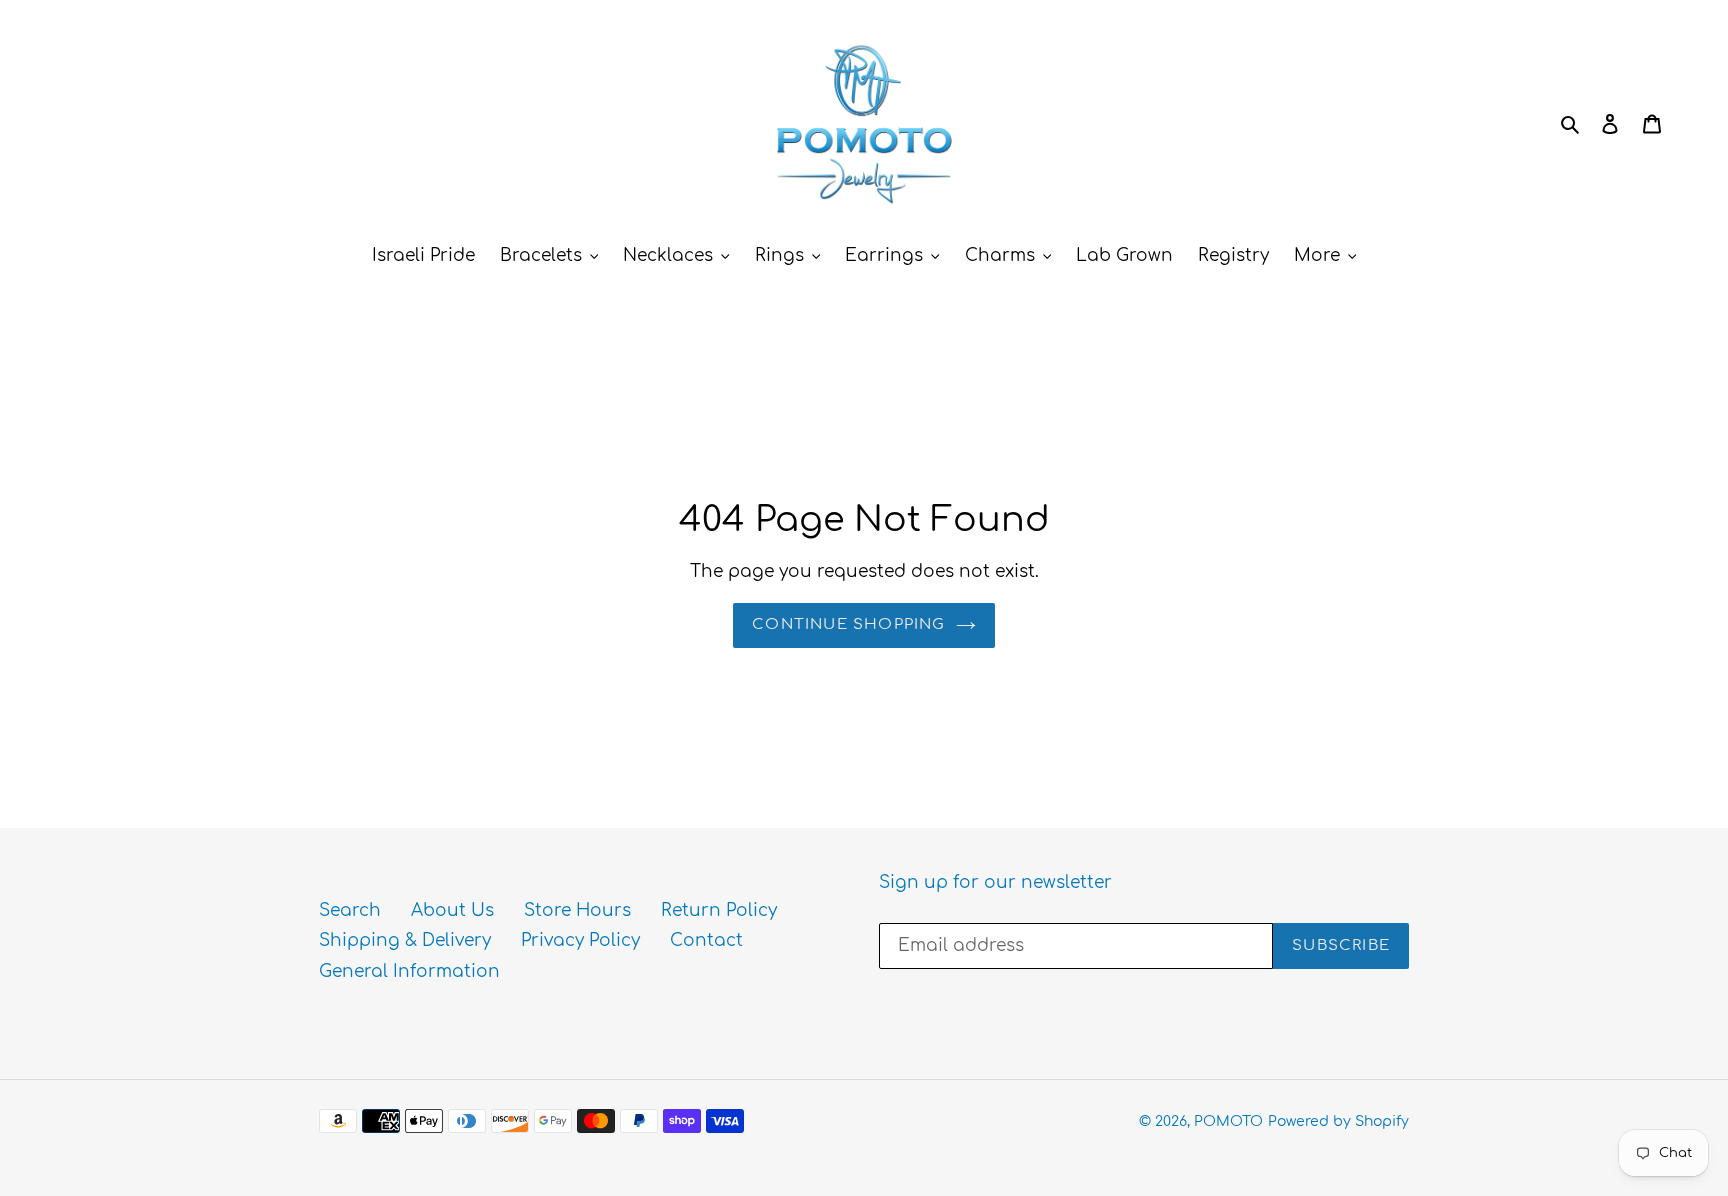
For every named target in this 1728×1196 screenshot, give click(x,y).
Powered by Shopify (1338, 1121)
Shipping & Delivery (405, 940)
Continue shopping (848, 624)
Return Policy (719, 910)
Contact (706, 940)
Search (350, 910)
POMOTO (1228, 1121)
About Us (452, 910)
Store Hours (577, 910)
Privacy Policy (580, 940)
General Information (409, 971)
